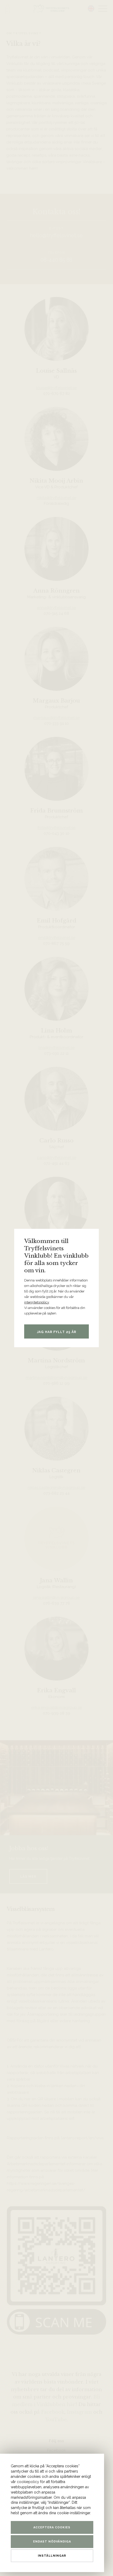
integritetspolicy (37, 1302)
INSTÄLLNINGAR (52, 2556)
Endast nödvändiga (52, 2542)
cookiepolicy (28, 2482)
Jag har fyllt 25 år (57, 1332)
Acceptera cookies (52, 2527)
